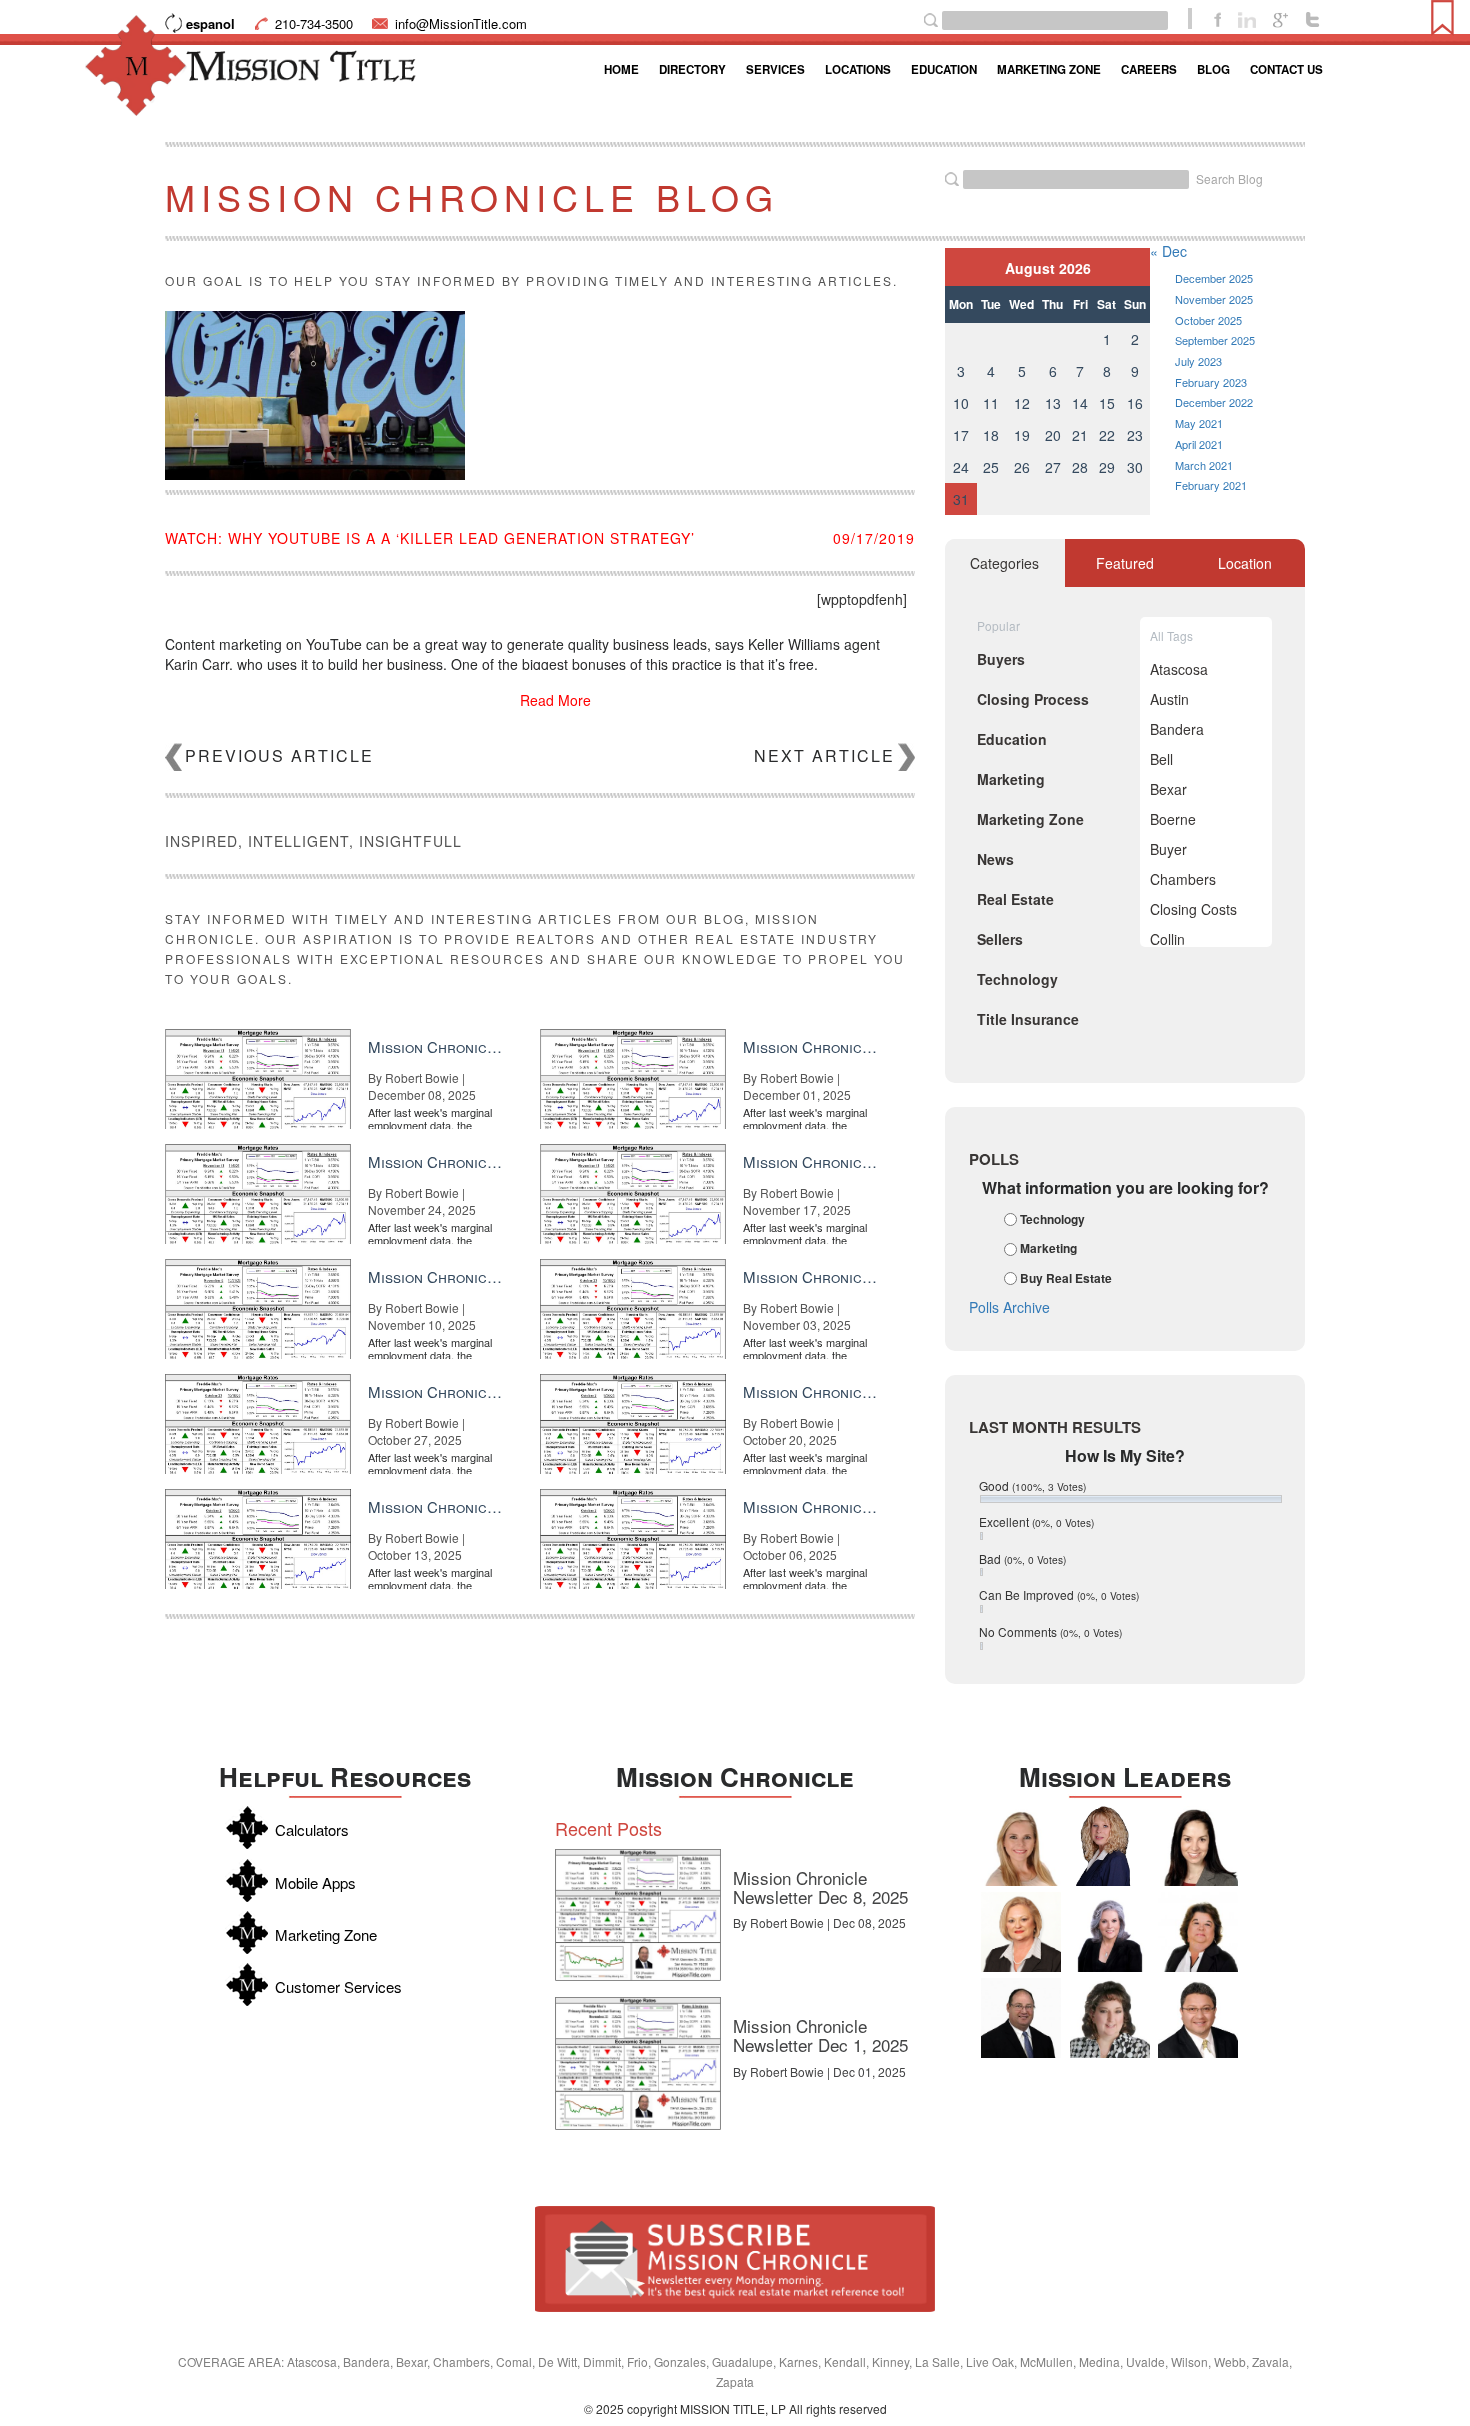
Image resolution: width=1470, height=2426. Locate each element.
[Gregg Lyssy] (1021, 2018)
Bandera (1177, 729)
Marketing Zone (1049, 69)
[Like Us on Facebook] (1217, 18)
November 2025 (1214, 299)
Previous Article (279, 755)
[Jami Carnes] (1021, 1846)
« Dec (1168, 251)
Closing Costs (1193, 909)
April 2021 (1199, 444)
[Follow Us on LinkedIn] (1247, 18)
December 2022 (1214, 402)
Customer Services (338, 1986)
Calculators (312, 1829)
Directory (692, 69)
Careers (1149, 69)
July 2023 (1198, 361)
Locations (858, 69)
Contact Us (1286, 69)
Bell (1161, 759)
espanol (210, 23)
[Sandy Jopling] (1198, 1932)
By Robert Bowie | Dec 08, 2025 (819, 1922)
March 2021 (1204, 465)
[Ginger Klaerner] (1110, 2018)
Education (944, 69)
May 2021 (1199, 423)
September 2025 (1215, 340)
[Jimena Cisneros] (1198, 1846)
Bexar (1168, 789)
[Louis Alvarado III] (1198, 2018)
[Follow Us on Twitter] (1312, 18)
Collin (1167, 939)
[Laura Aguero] (1110, 1932)
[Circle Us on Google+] (1280, 18)
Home (621, 69)
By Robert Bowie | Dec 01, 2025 (819, 2071)
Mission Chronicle (735, 1776)
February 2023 (1211, 382)
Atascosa (1179, 669)
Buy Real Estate (1066, 1278)
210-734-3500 (314, 23)
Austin (1169, 699)
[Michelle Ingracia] (1110, 1846)
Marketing (1048, 1249)
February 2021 (1211, 485)
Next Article (824, 755)
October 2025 (1208, 320)
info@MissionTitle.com (461, 23)
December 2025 (1214, 278)
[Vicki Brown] (1021, 1932)
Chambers (1183, 879)
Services (775, 69)
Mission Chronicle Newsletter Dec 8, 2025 (820, 1887)
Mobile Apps (315, 1882)
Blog (1213, 69)
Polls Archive (1009, 1307)
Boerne (1173, 819)
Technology (1052, 1219)
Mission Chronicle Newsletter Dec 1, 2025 (820, 2035)
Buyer (1168, 849)
